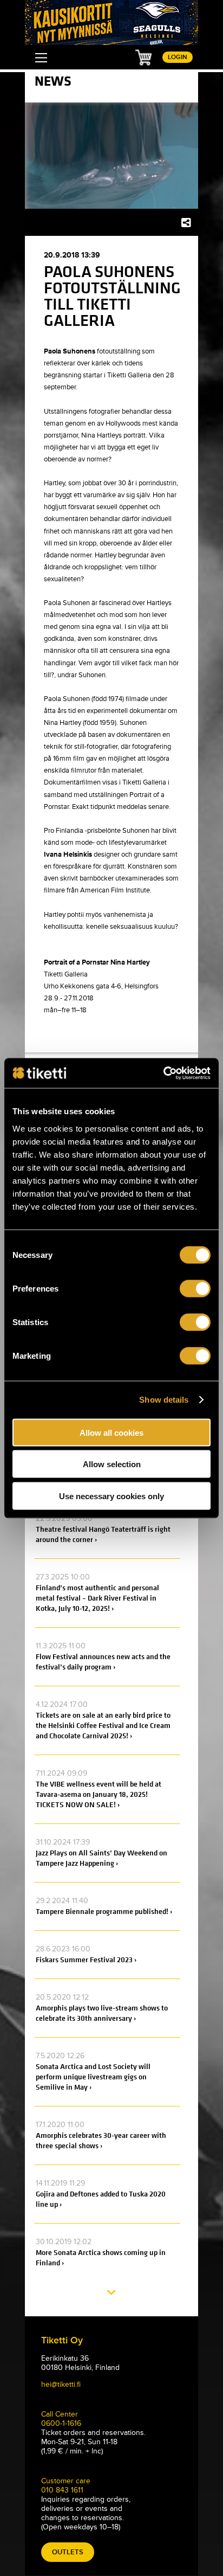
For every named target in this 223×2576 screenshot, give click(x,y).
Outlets (68, 2552)
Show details (164, 1400)
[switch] (195, 1288)
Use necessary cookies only (111, 1496)
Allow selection (112, 1464)
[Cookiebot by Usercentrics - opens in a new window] (163, 1073)
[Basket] (143, 57)
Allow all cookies (111, 1432)
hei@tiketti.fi (61, 2384)
